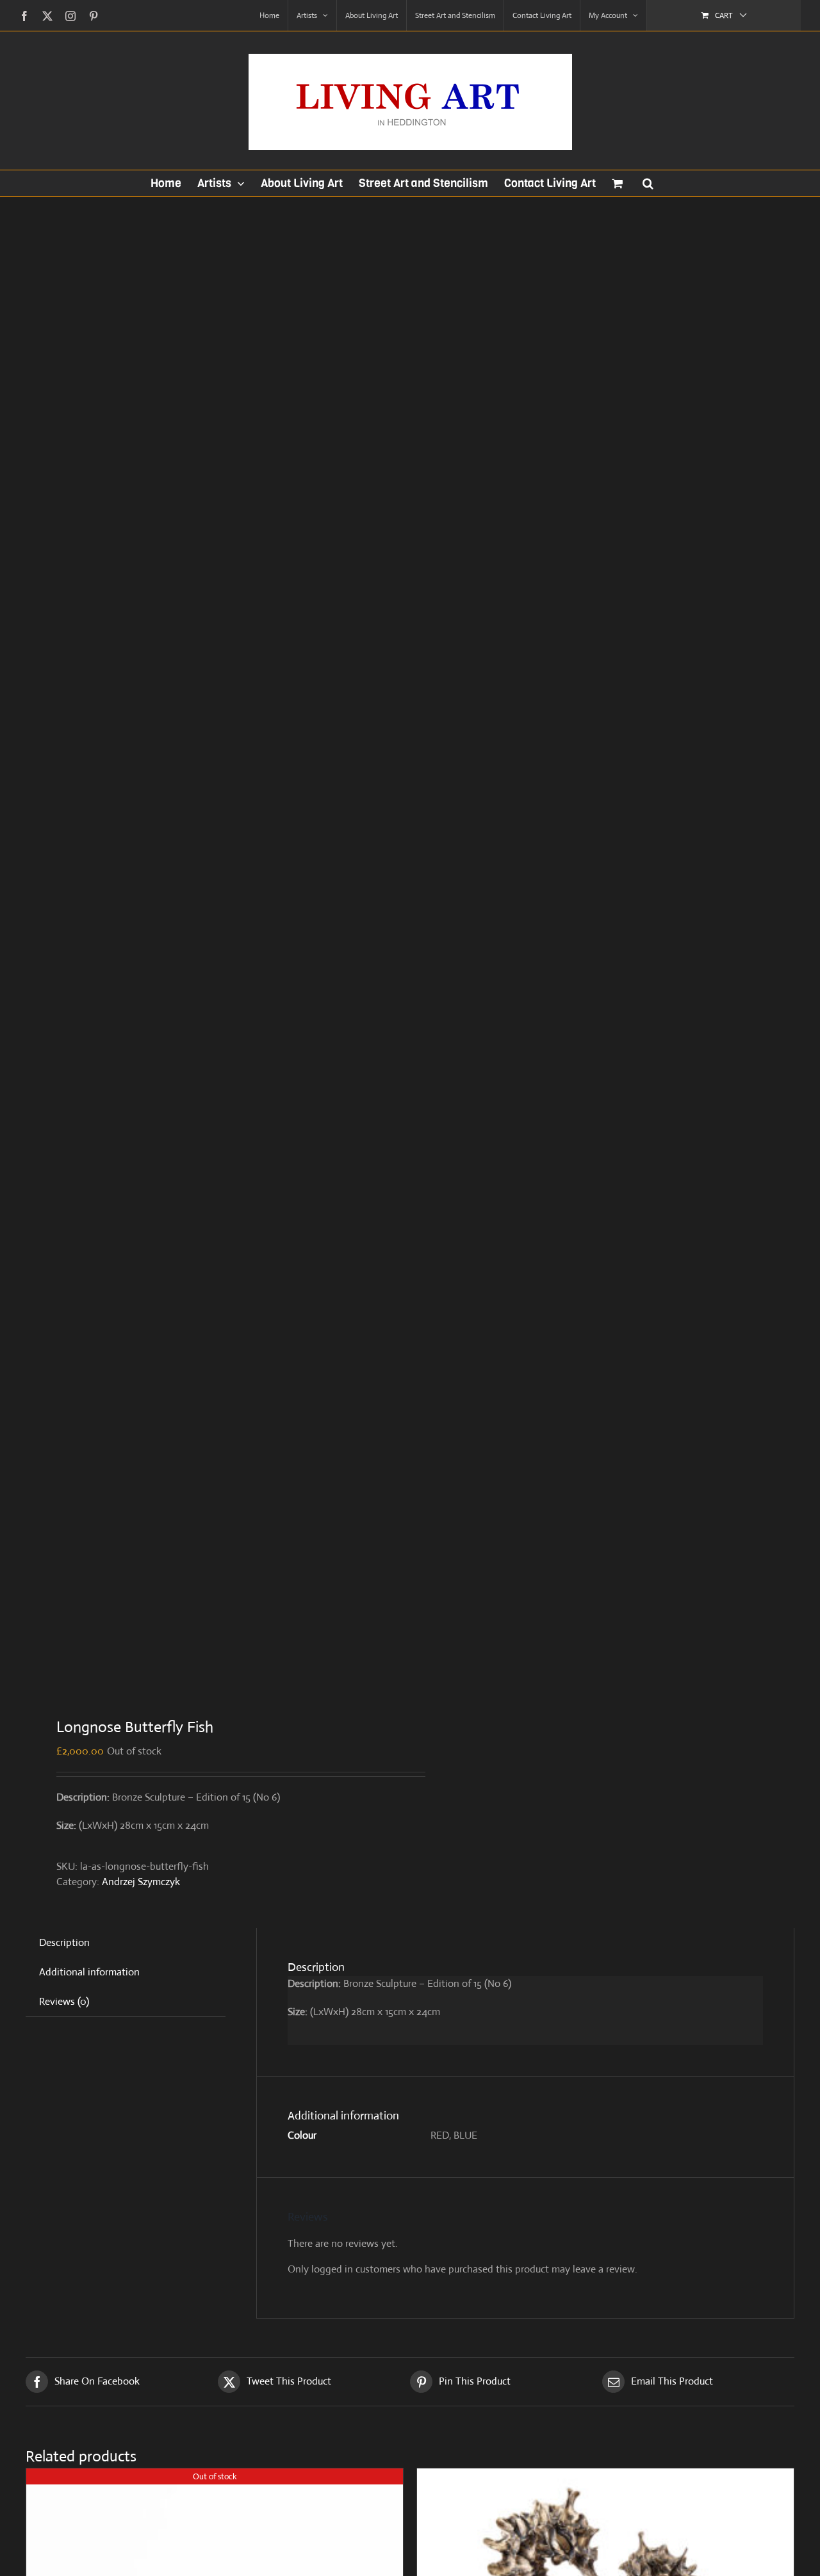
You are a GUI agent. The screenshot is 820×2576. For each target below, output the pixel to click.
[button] (648, 183)
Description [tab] (64, 1942)
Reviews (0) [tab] (64, 2001)
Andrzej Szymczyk (141, 1882)
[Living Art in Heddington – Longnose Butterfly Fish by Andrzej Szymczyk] (210, 947)
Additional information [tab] (89, 1972)
